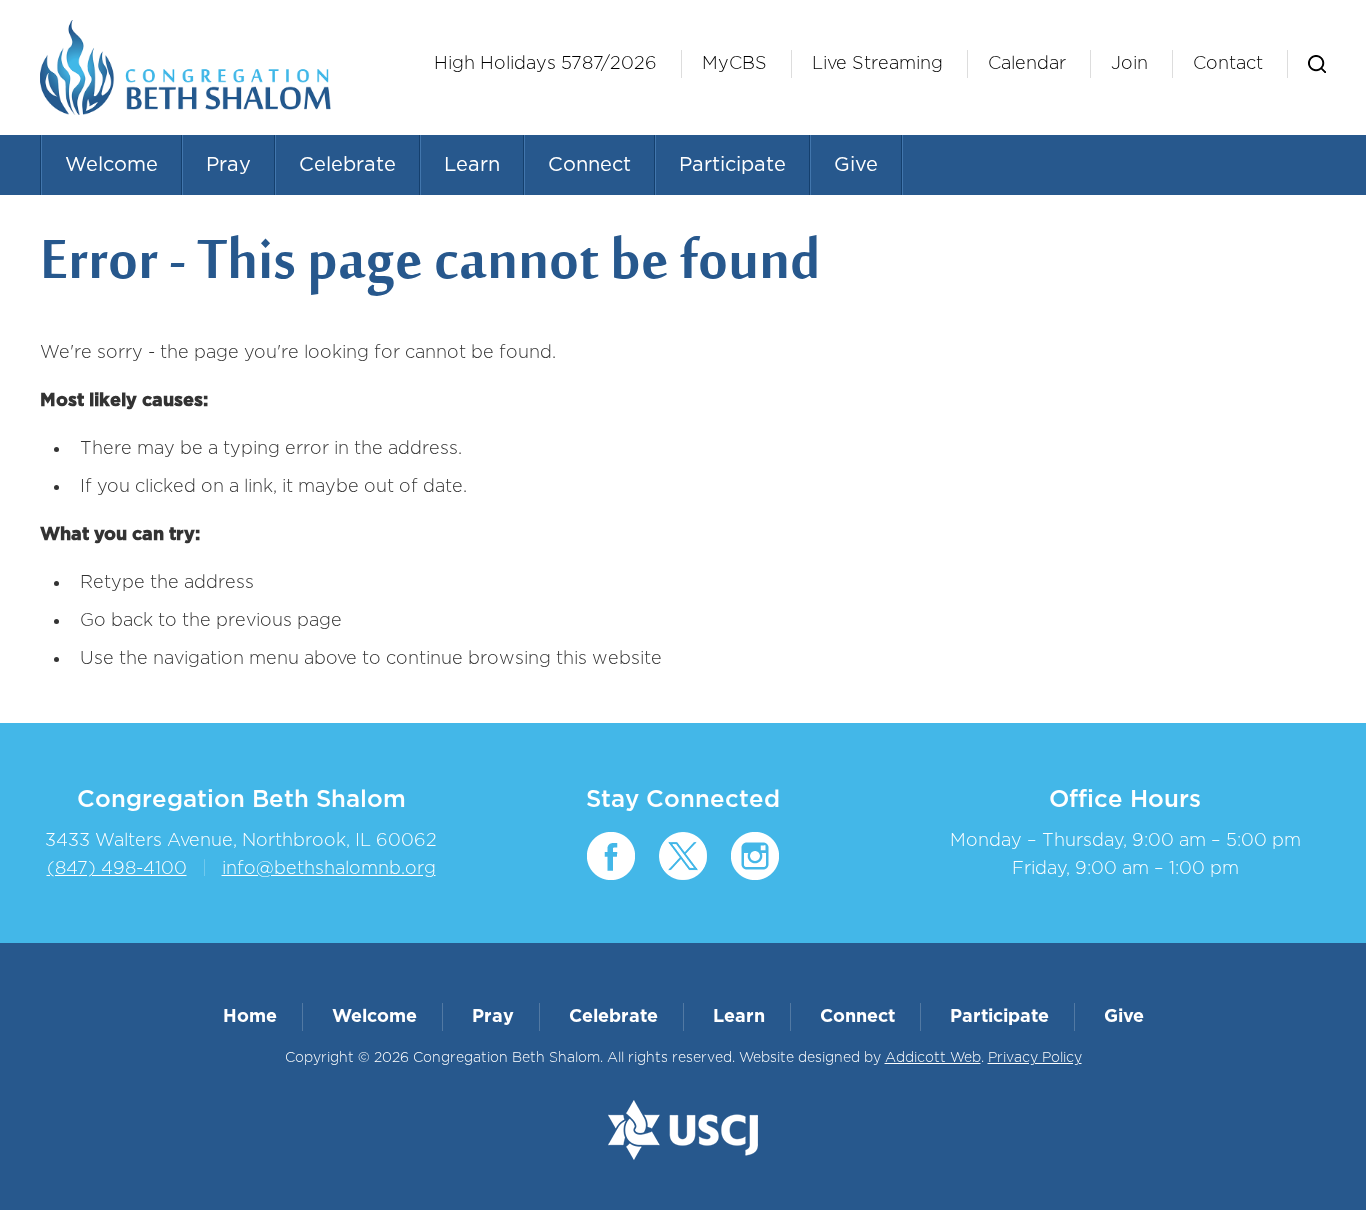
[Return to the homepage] (186, 67)
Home (250, 1017)
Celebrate (347, 165)
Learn (472, 165)
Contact (1228, 64)
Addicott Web (933, 1058)
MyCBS (734, 64)
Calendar (1027, 64)
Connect (589, 165)
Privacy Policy (1035, 1058)
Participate (732, 165)
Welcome (111, 165)
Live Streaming (877, 64)
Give (856, 165)
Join (1129, 64)
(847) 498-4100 (117, 869)
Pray (228, 165)
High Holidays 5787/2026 (545, 64)
